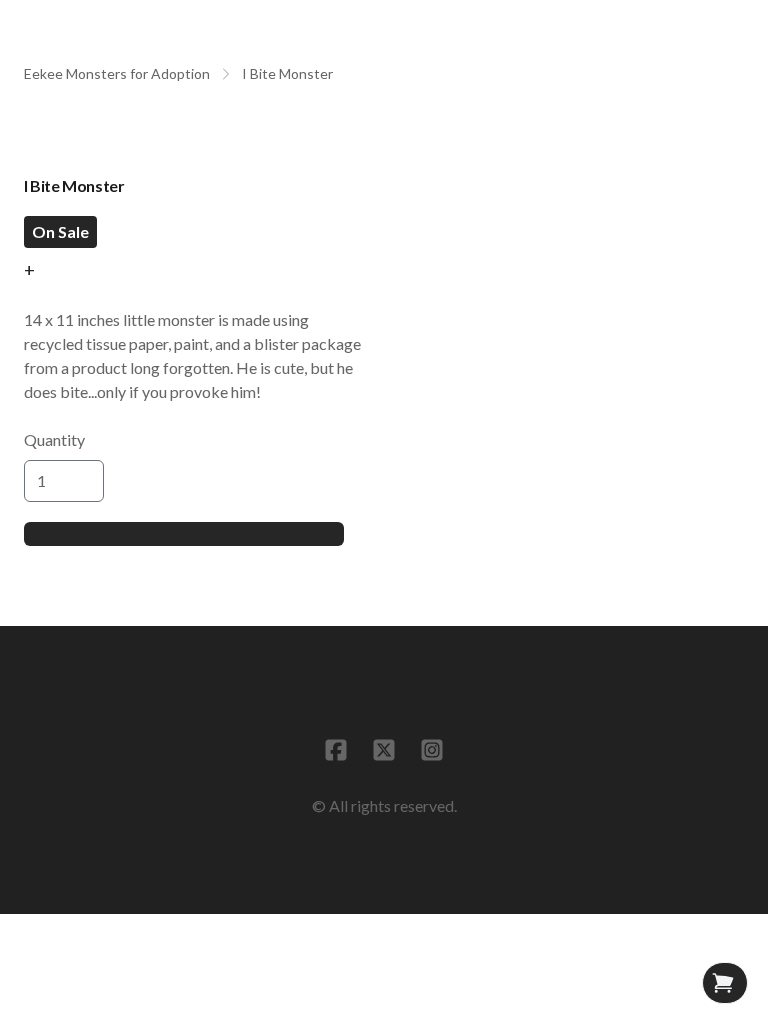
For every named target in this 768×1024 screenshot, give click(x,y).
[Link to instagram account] (432, 750)
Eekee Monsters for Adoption (117, 73)
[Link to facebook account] (336, 750)
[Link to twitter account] (384, 750)
